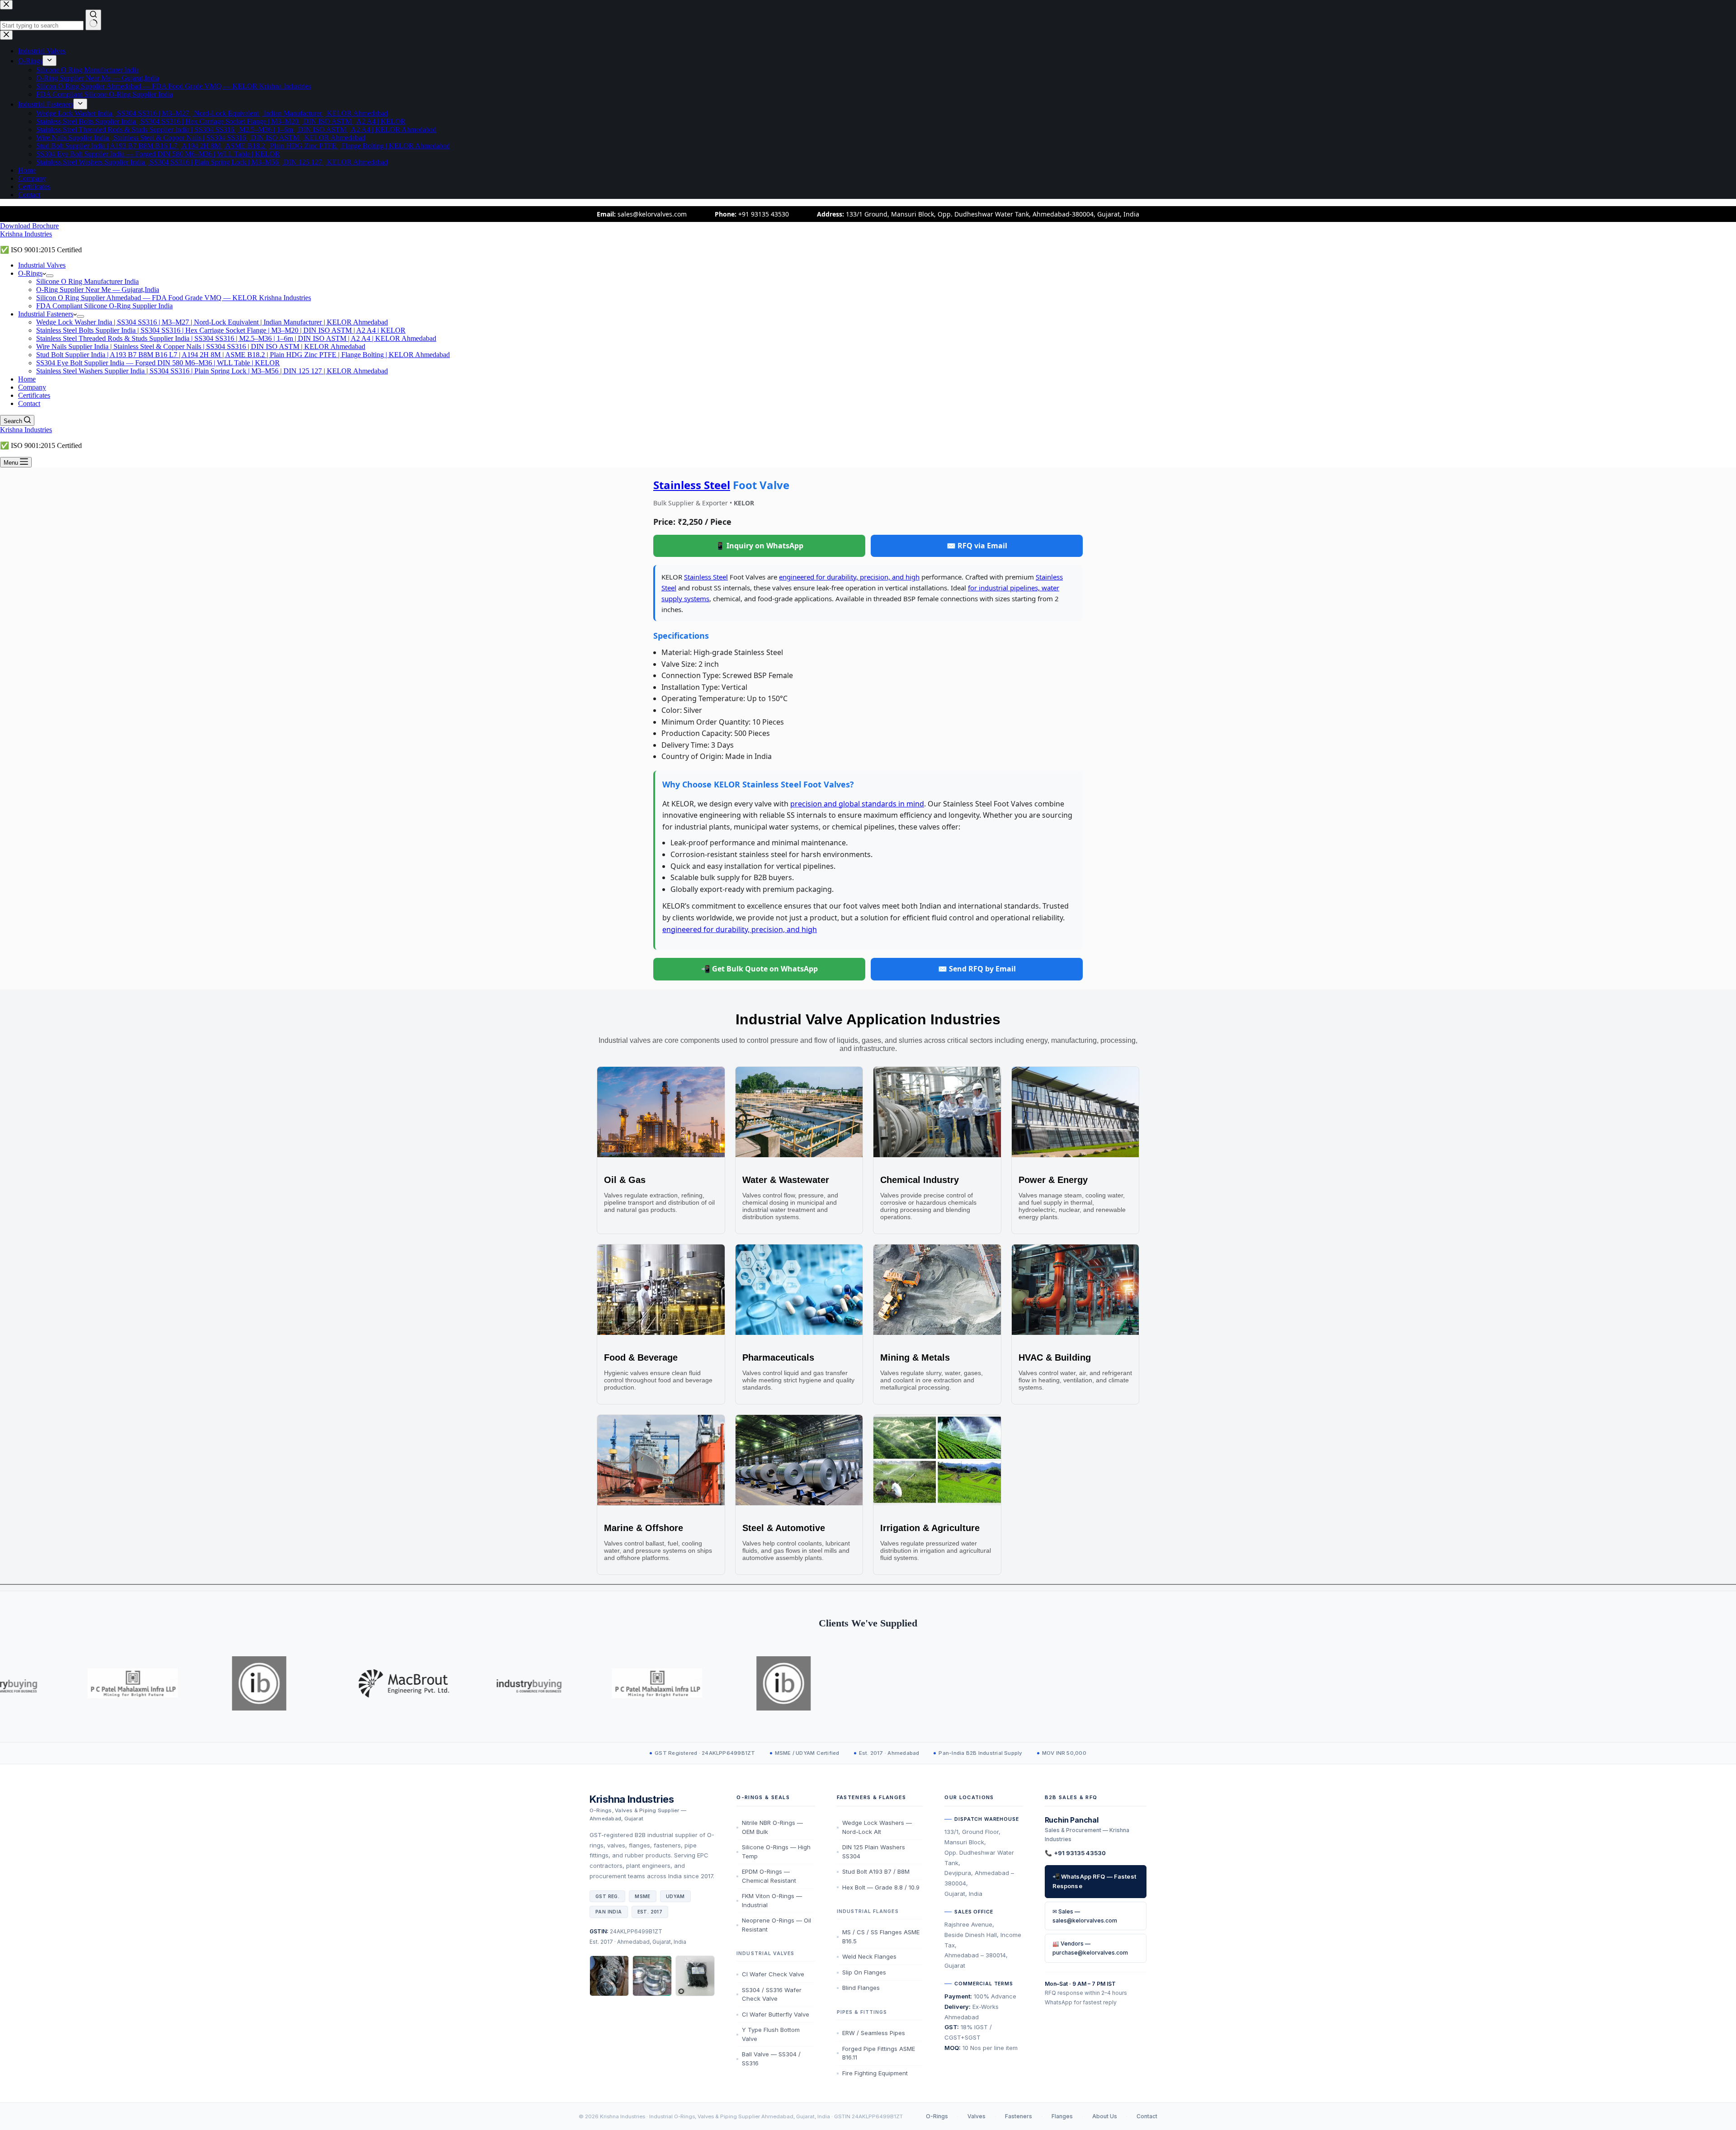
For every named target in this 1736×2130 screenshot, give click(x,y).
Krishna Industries (26, 234)
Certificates (34, 395)
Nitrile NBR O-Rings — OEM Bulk (772, 1827)
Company (32, 387)
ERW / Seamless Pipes (874, 2033)
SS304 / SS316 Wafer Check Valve (772, 1994)
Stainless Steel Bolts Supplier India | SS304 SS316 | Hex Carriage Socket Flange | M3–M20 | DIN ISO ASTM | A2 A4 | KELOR (221, 330)
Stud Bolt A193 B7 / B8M (876, 1871)
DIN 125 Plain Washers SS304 (874, 1852)
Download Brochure (29, 226)
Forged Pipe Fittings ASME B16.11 (879, 2053)
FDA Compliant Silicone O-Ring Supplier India (104, 306)
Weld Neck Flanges (869, 1956)
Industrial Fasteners (46, 314)
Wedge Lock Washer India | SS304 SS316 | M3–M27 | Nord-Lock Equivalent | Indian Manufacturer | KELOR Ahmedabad (212, 322)
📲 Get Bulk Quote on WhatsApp (759, 969)
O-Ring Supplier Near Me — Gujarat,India (98, 290)
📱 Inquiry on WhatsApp (759, 546)
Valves (976, 2116)
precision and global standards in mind (857, 804)
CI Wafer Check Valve (773, 1974)
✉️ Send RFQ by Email (977, 969)
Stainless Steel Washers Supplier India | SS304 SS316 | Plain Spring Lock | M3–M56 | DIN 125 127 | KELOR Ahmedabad (212, 371)
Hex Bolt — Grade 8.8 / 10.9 (881, 1887)
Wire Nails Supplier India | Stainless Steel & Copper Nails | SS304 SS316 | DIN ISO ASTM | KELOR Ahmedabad (201, 346)
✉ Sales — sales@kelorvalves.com (1085, 1916)
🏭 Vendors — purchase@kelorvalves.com (1090, 1948)
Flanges (1062, 2116)
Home (27, 379)
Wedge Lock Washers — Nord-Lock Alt (877, 1827)
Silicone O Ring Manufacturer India (87, 281)
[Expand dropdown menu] (50, 276)
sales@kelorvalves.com (652, 214)
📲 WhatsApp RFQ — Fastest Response (1094, 1881)
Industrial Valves (42, 265)
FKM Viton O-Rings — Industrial (772, 1900)
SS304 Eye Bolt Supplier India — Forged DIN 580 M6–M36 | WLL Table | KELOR (158, 363)
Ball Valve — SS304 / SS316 (771, 2059)
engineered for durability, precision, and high (849, 577)
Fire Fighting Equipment (875, 2073)
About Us (1105, 2116)
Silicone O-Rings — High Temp (776, 1852)
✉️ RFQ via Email (977, 546)
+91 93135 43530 (764, 214)
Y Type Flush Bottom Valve (771, 2034)
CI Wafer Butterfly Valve (776, 2014)
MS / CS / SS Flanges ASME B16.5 (881, 1937)
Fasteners (1019, 2116)
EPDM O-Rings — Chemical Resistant (769, 1876)
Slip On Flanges (864, 1972)
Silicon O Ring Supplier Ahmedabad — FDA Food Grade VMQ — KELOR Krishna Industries (174, 298)
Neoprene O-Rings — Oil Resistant (776, 1925)
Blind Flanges (861, 1988)
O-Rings (30, 273)
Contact (29, 403)
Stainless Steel (692, 485)
